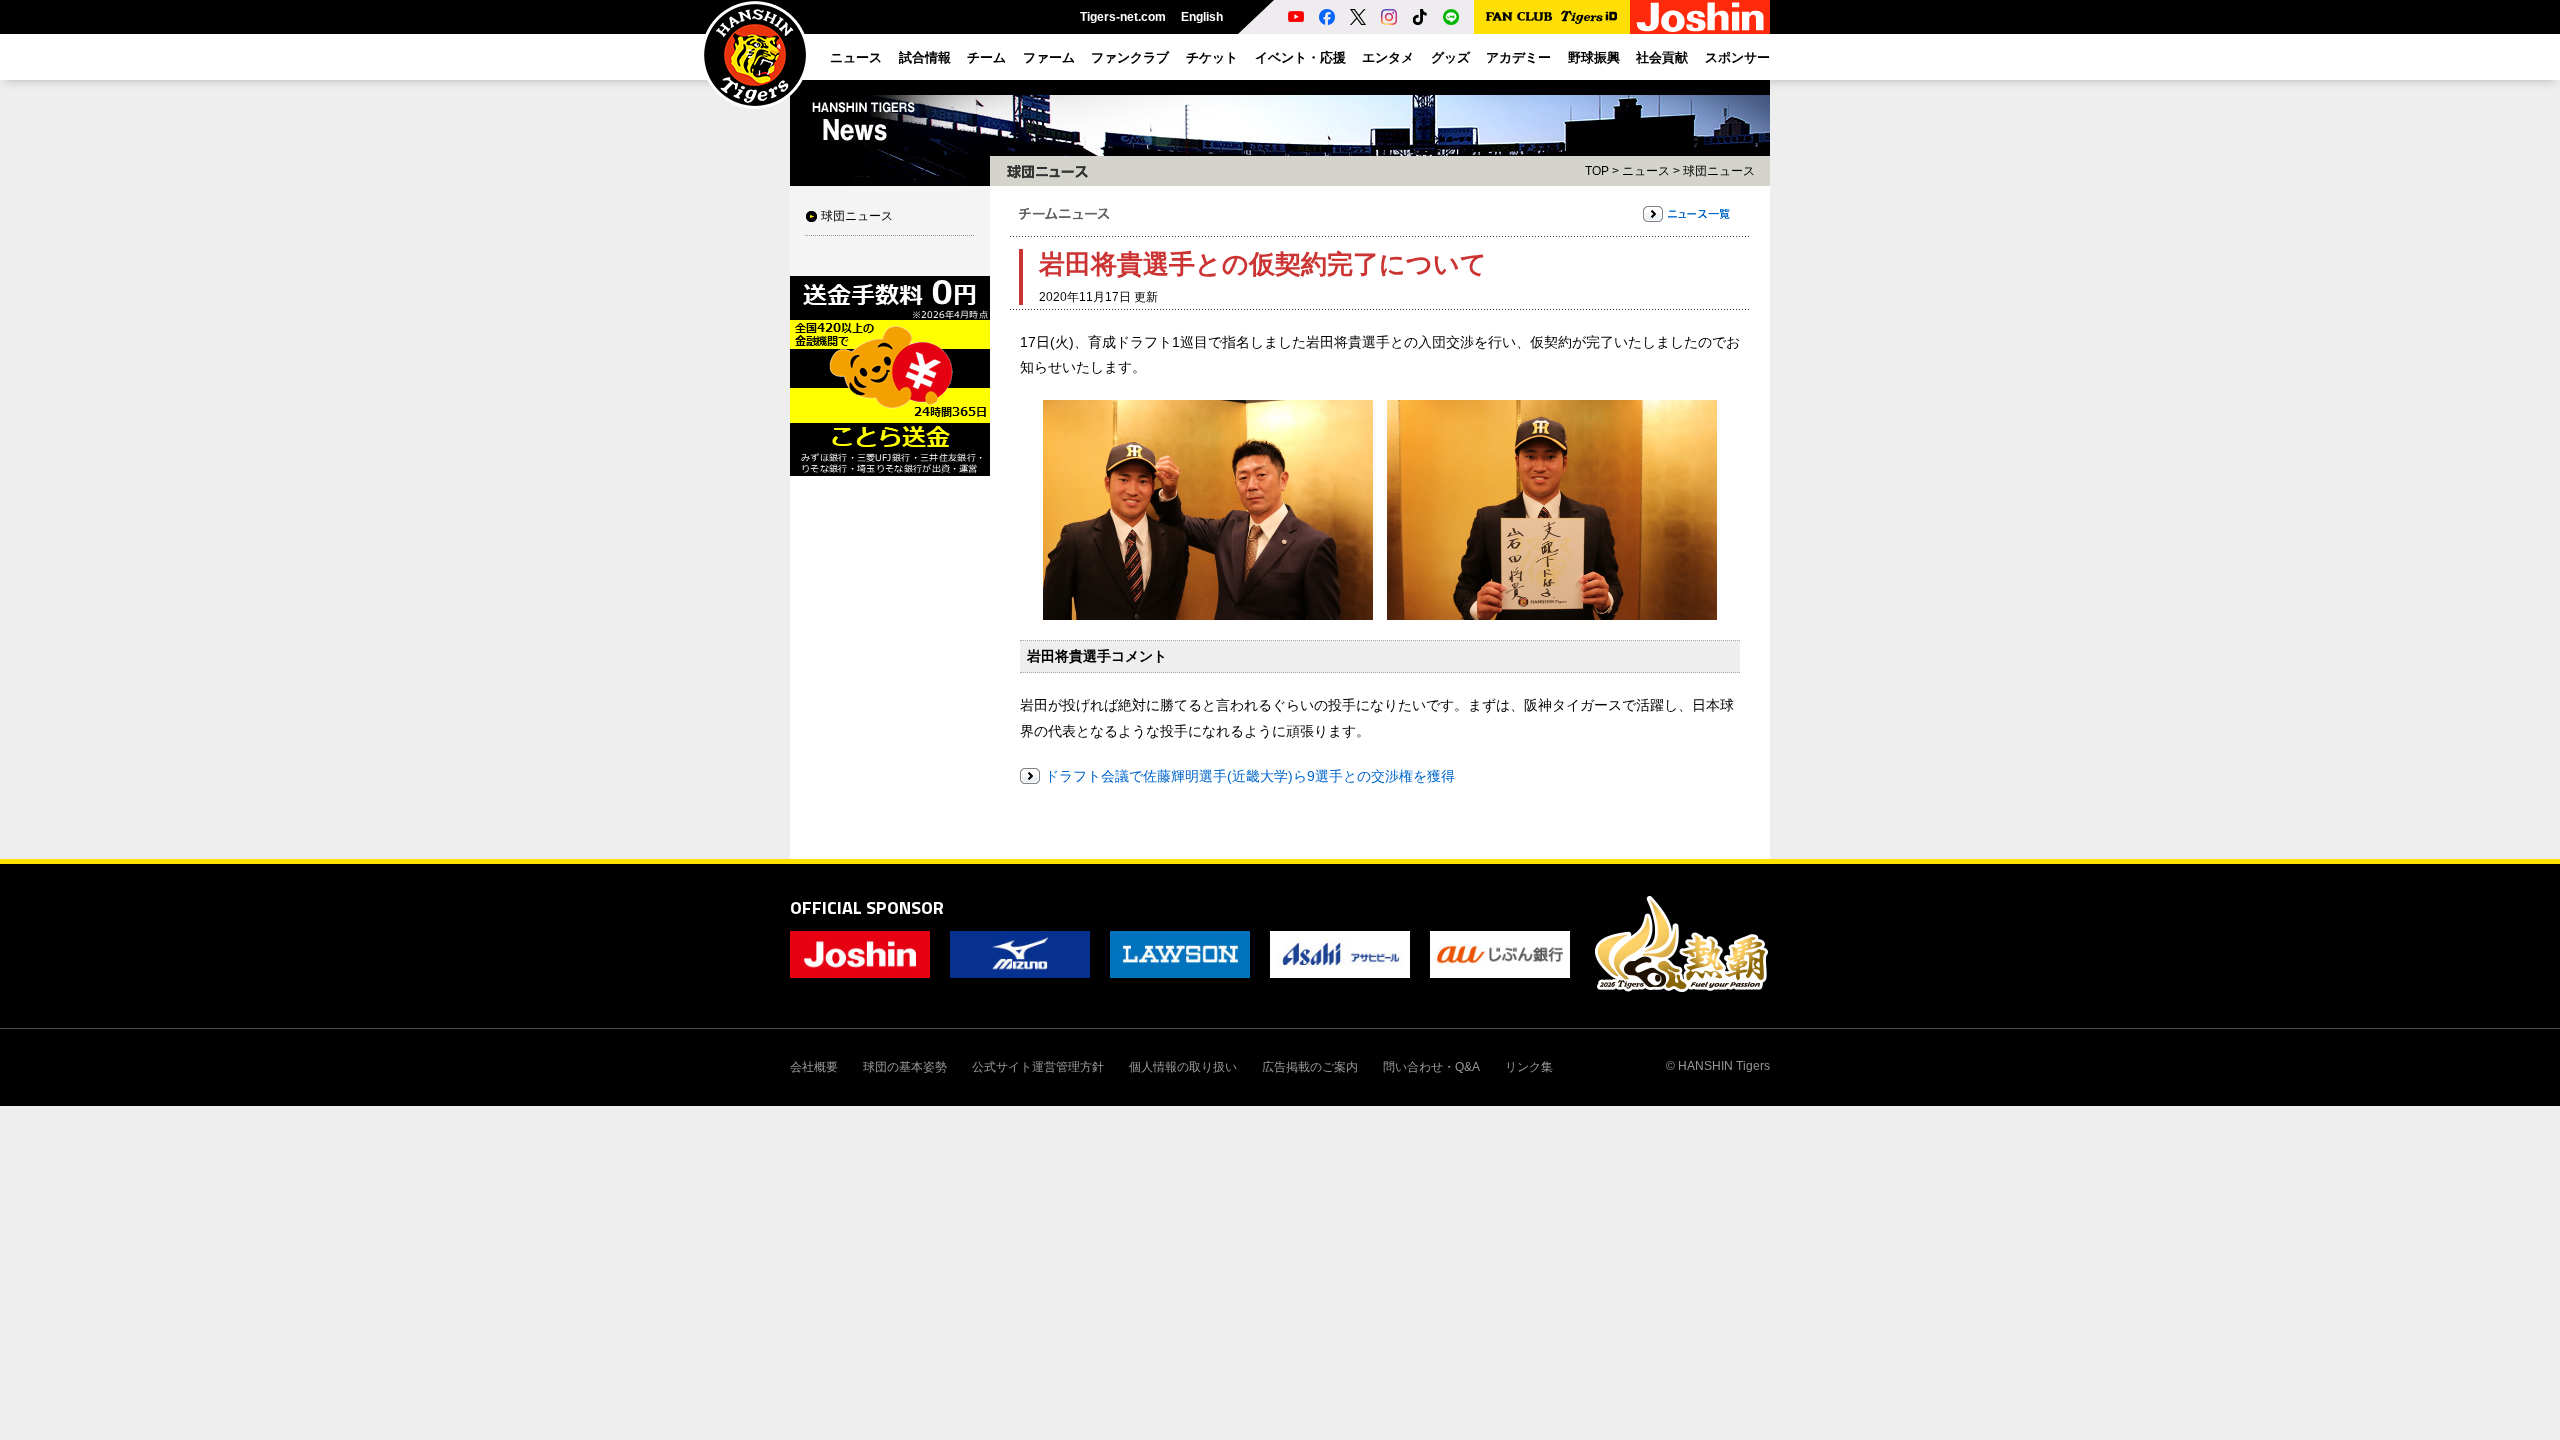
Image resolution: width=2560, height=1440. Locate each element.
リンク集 (1529, 1067)
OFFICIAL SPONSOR (867, 907)
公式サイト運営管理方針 (1038, 1067)
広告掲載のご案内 (1310, 1067)
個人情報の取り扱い (1183, 1067)
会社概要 (814, 1067)
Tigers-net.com (1123, 17)
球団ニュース (857, 216)
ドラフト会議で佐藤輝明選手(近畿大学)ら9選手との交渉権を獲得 (1250, 776)
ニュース (1646, 171)
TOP (1597, 171)
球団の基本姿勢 (905, 1067)
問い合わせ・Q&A (1431, 1067)
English (1202, 17)
